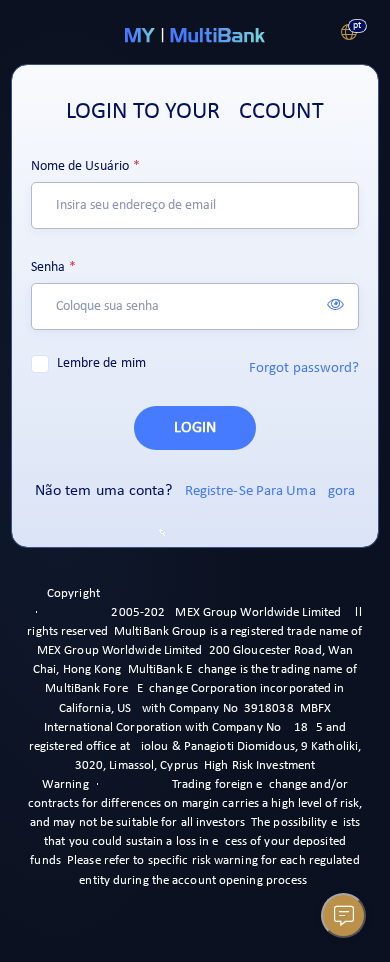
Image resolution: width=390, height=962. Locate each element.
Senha (48, 267)
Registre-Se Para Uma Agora (270, 491)
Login (195, 428)
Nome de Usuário (80, 166)
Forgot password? (304, 368)
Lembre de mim (101, 363)
